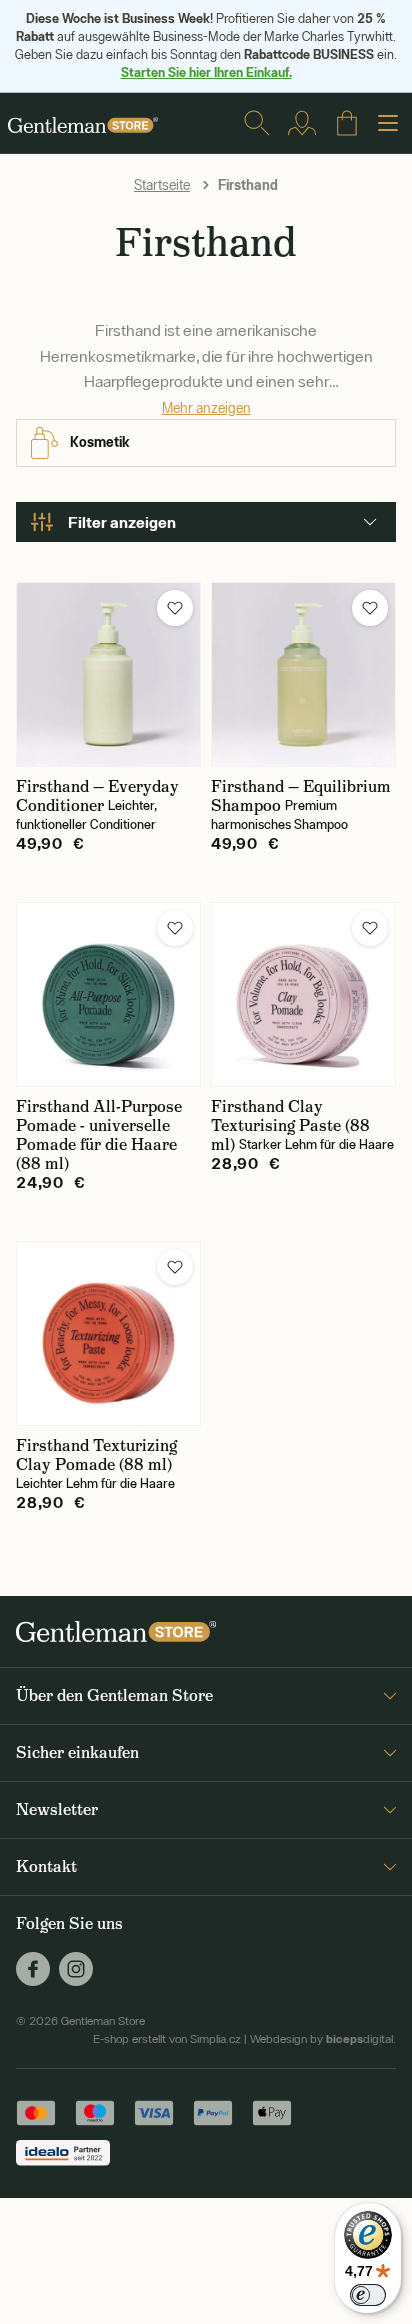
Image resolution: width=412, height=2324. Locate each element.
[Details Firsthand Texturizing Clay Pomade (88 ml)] (108, 1333)
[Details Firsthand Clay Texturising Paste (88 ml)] (303, 994)
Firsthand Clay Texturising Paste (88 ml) (290, 1125)
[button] (175, 608)
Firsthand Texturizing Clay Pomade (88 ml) (96, 1455)
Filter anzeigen (122, 522)
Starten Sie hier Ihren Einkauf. (206, 72)
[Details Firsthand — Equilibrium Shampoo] (303, 674)
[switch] (368, 2295)
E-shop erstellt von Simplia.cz (167, 2039)
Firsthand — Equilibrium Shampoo (301, 796)
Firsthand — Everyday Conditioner (97, 796)
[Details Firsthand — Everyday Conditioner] (108, 674)
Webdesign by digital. (323, 2039)
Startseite (162, 185)
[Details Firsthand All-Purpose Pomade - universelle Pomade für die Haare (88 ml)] (108, 994)
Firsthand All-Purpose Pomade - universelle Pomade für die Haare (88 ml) (99, 1135)
